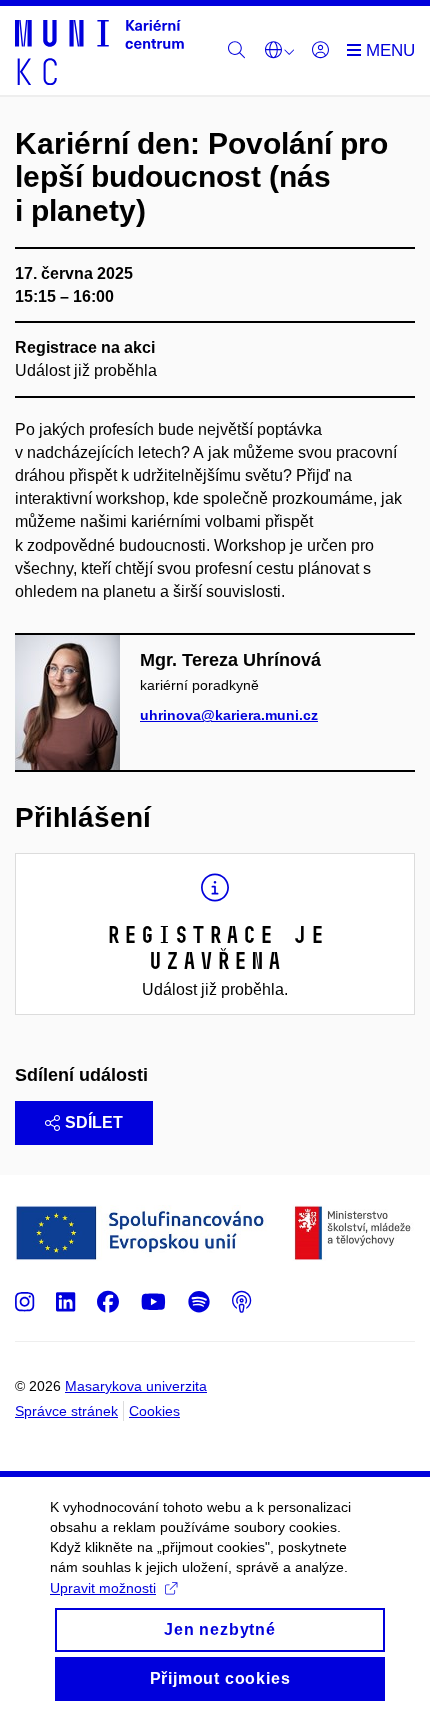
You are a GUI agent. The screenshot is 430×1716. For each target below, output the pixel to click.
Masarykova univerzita (136, 1386)
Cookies (154, 1411)
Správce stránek (66, 1411)
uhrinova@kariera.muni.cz (229, 715)
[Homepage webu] (99, 51)
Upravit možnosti (103, 1588)
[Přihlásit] (320, 51)
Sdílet (94, 1122)
